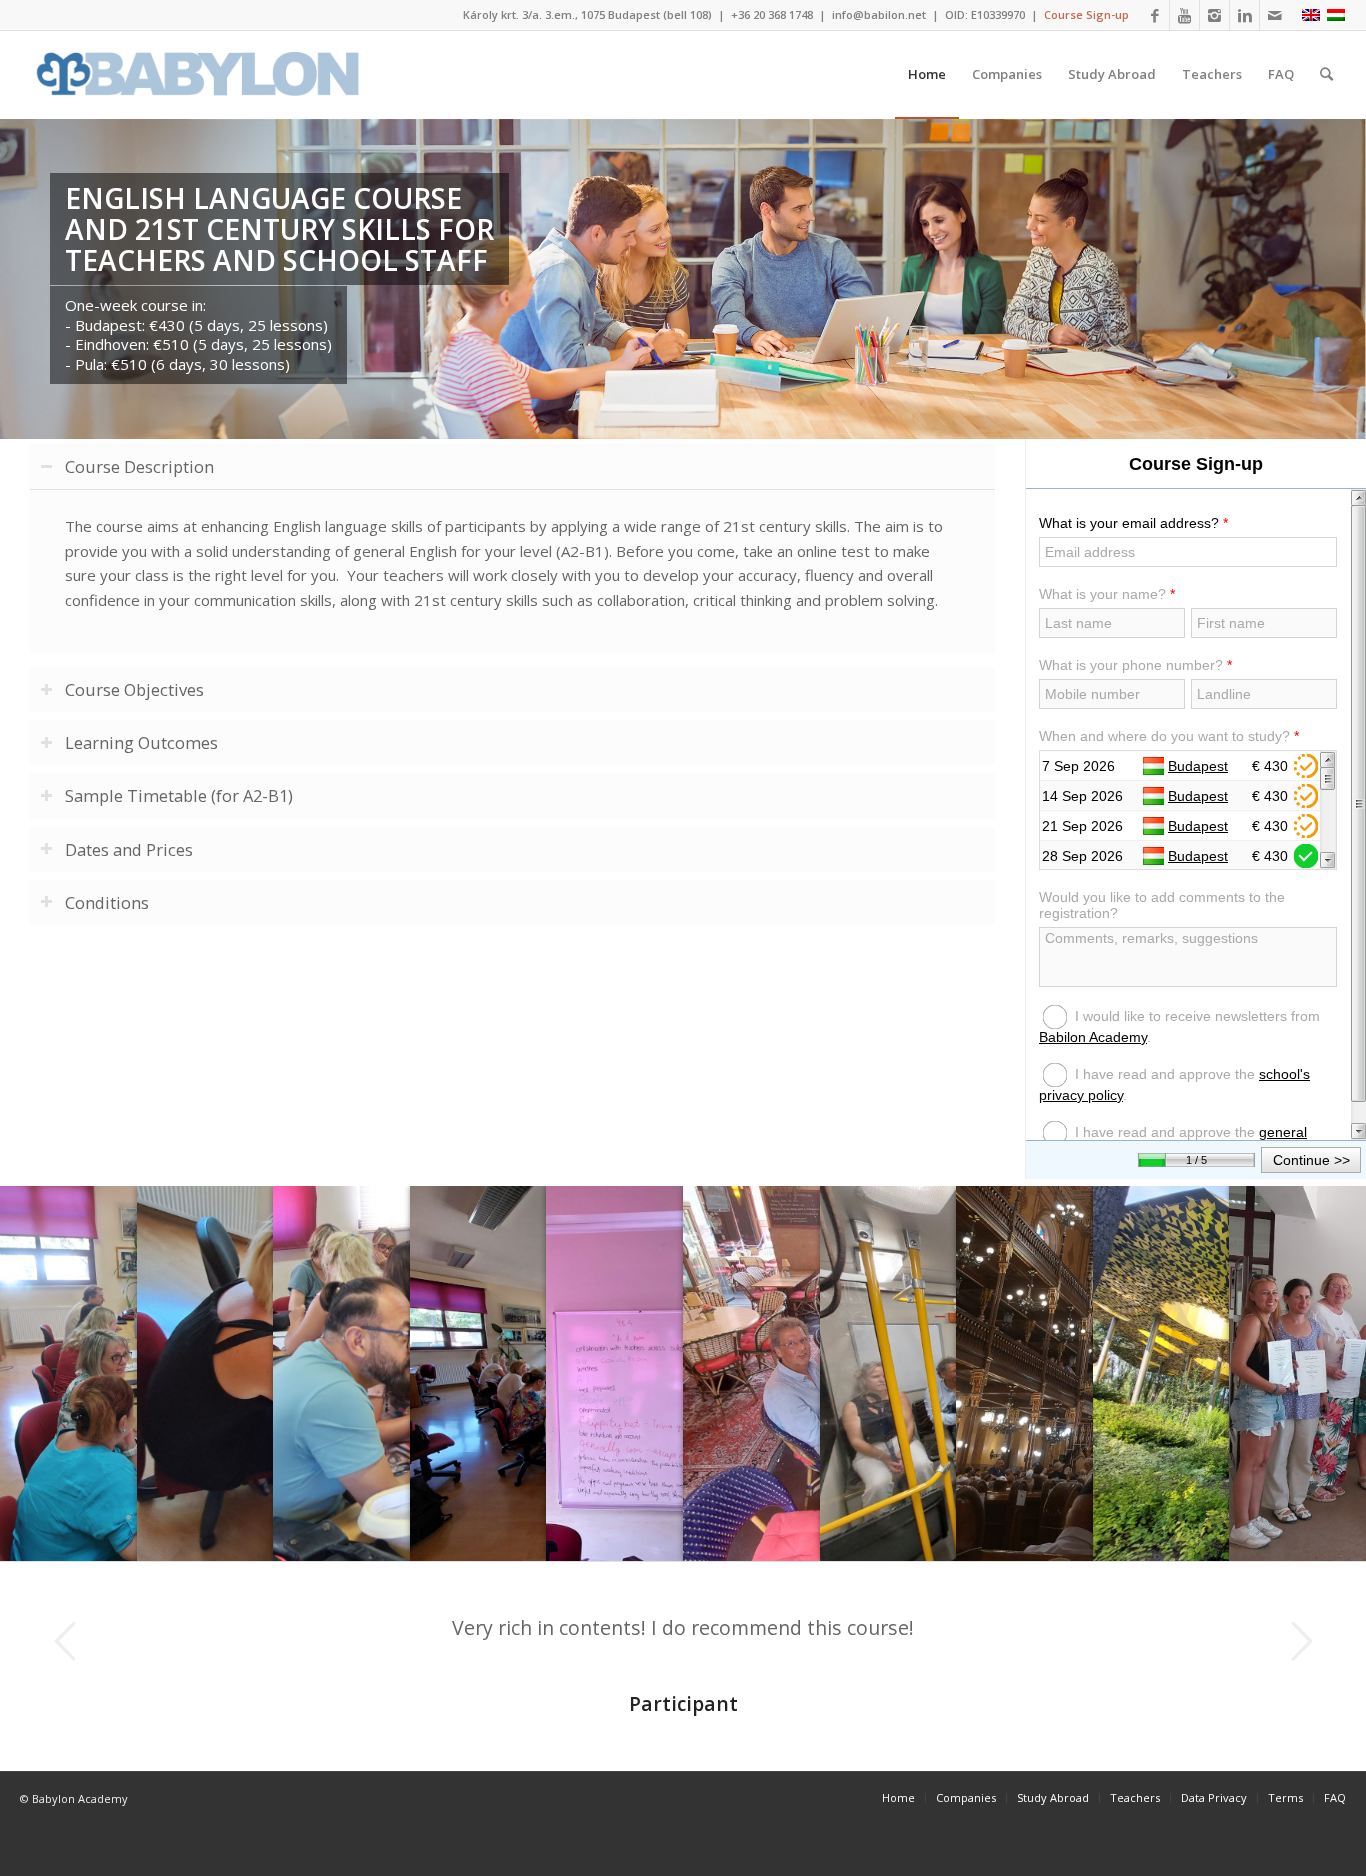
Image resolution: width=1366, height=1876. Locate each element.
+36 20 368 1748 (772, 14)
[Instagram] (1214, 15)
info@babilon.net (879, 14)
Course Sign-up (1086, 14)
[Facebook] (1154, 15)
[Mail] (1275, 15)
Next (1301, 1641)
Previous (65, 1641)
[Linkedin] (1244, 15)
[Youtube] (1184, 15)
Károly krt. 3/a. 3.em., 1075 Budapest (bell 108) (587, 14)
